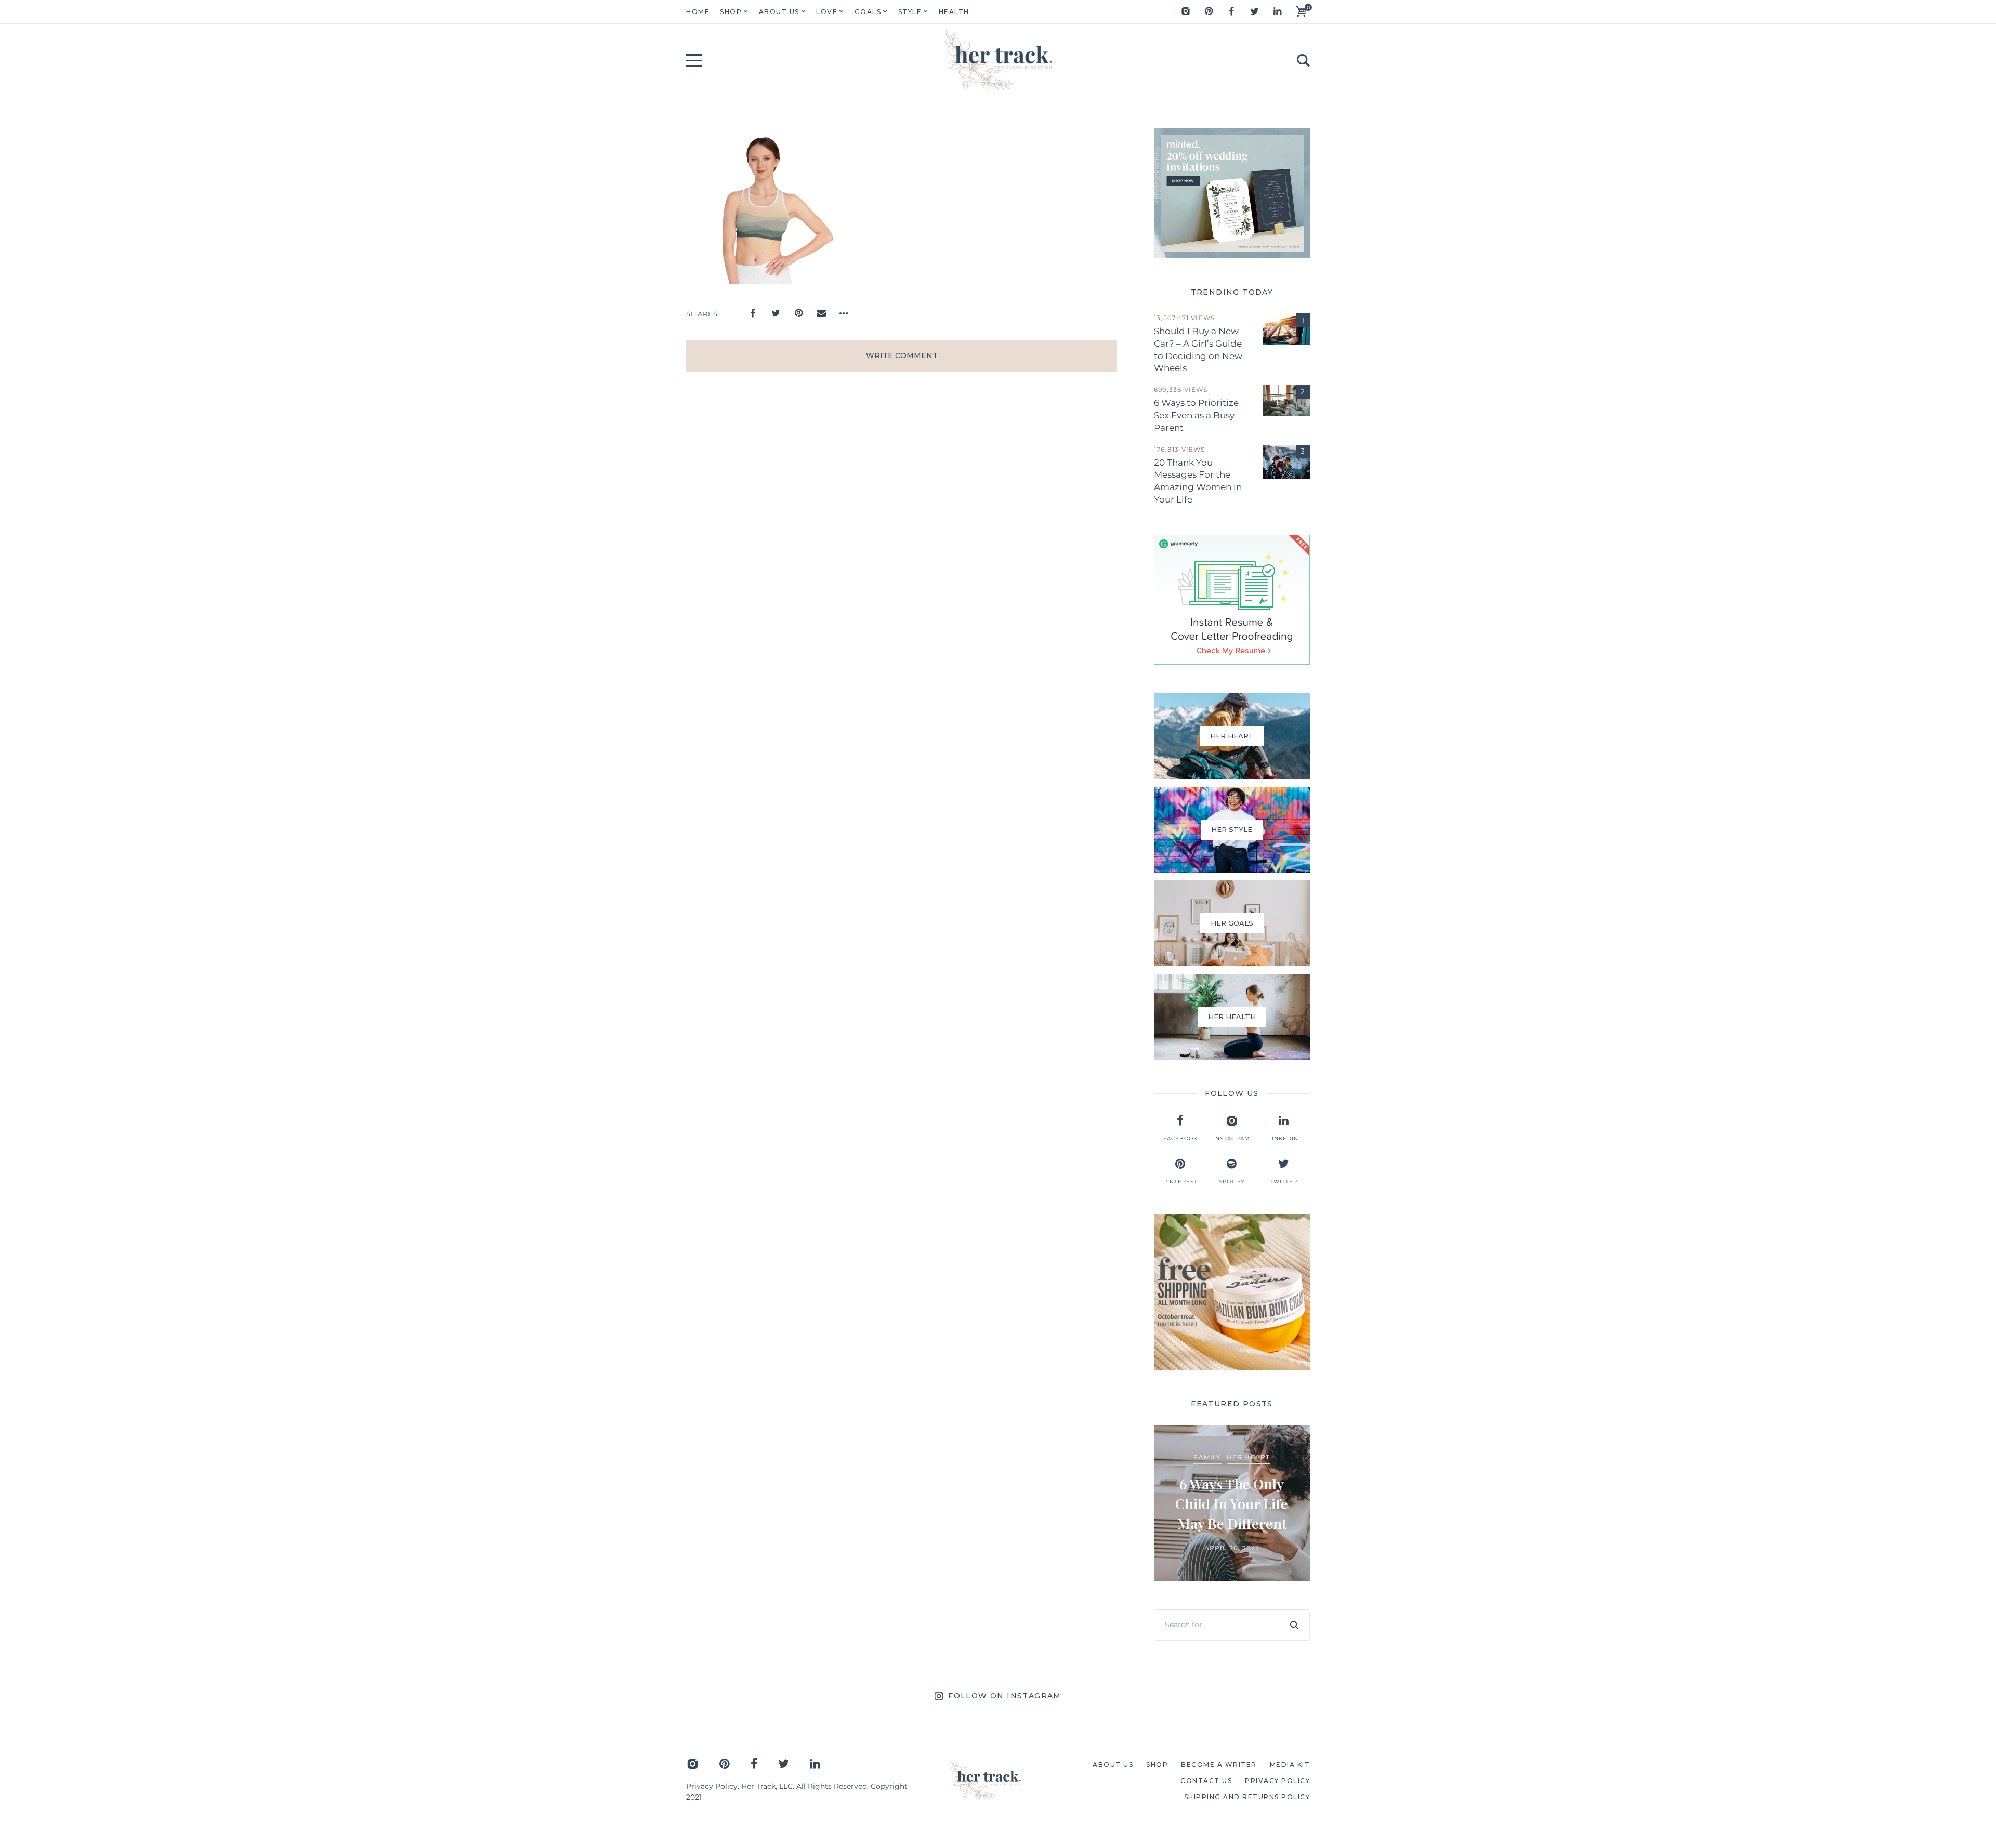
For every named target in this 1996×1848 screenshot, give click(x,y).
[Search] (1294, 1625)
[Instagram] (1186, 11)
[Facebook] (1231, 11)
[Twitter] (1254, 11)
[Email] (821, 313)
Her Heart (1249, 1457)
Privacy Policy (712, 1786)
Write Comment (902, 355)
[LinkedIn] (1277, 11)
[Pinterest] (1209, 11)
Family (1207, 1457)
